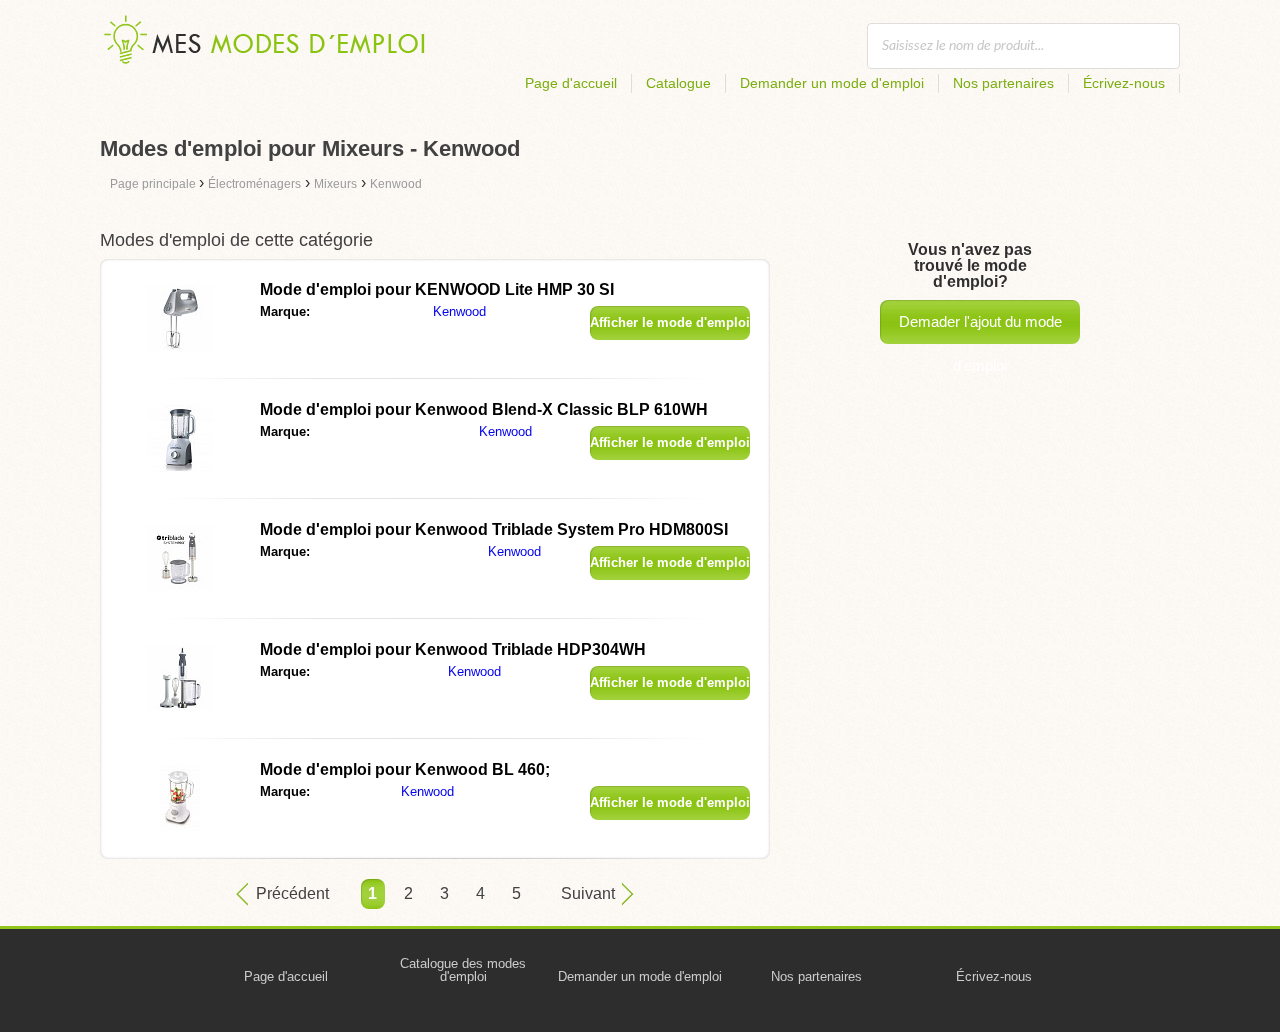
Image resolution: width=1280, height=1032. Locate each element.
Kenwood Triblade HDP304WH (453, 649)
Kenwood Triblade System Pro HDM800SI (494, 529)
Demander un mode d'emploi (832, 83)
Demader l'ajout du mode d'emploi (980, 328)
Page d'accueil (571, 83)
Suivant (588, 893)
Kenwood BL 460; (405, 769)
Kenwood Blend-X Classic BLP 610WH (484, 409)
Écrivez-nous (1124, 83)
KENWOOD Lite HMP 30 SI (437, 289)
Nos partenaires (1003, 83)
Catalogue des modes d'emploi (463, 970)
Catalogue (678, 83)
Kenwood (459, 311)
